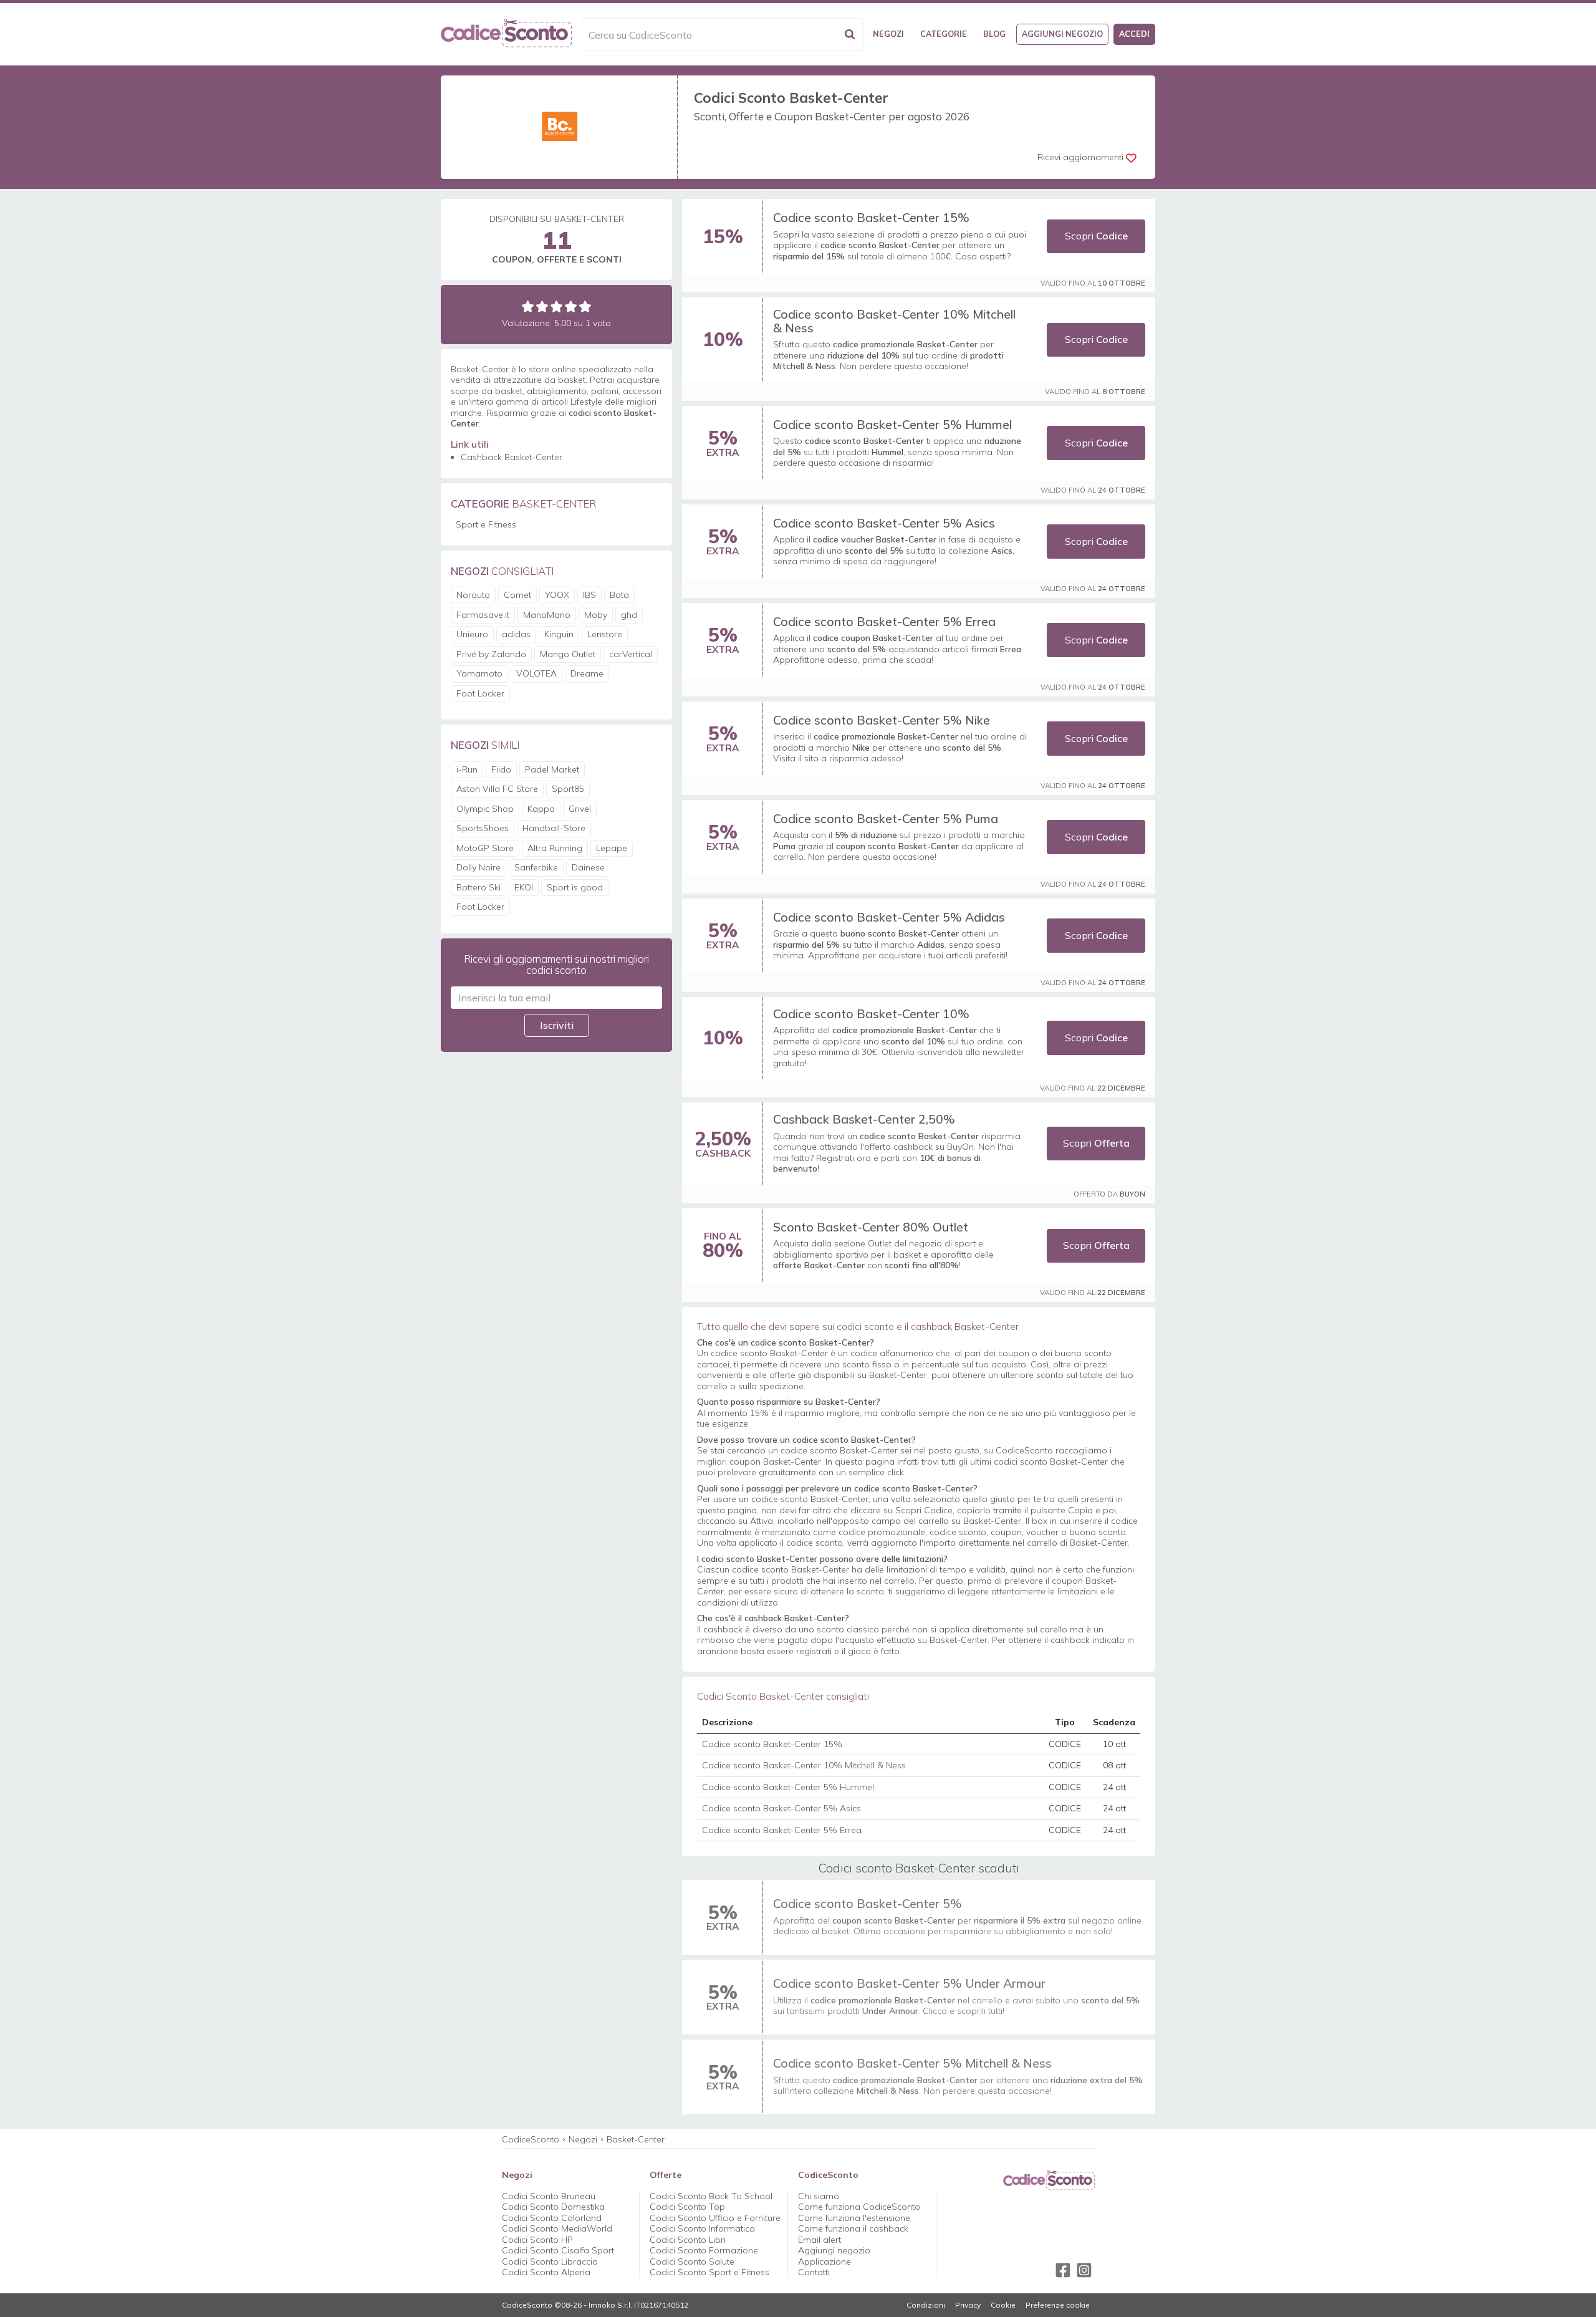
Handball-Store (554, 828)
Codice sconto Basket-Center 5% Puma (886, 818)
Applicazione (824, 2262)
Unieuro (472, 634)
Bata (619, 595)
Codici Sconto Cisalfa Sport (558, 2250)
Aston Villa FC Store (497, 789)
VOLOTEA (536, 673)
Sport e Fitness (486, 524)
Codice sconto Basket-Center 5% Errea (884, 621)
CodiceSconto (531, 2139)
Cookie (1003, 2305)
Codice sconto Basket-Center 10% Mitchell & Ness (894, 321)
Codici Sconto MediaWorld (557, 2228)
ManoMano (547, 615)
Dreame (587, 673)
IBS (589, 595)
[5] (585, 306)
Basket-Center (636, 2139)
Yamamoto (479, 673)
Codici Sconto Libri (688, 2240)
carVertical (631, 654)
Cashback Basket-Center (512, 457)
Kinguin (559, 634)
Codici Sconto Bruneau (549, 2196)
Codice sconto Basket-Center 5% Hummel (892, 424)
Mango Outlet (568, 654)
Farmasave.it (483, 615)
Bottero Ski (478, 887)
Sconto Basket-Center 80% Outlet (871, 1227)
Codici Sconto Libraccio (550, 2262)
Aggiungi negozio (1062, 34)
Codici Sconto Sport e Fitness (709, 2272)
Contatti (814, 2272)
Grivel (580, 809)
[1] (528, 306)
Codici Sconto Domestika (553, 2207)
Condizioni (926, 2305)
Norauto (473, 595)
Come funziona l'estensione (854, 2218)
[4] (571, 306)
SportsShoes (483, 828)
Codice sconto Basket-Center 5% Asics (884, 523)
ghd (629, 615)
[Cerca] (850, 35)
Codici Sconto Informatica (702, 2228)
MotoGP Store (485, 848)
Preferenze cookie (1058, 2305)
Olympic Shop (485, 809)
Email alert (820, 2240)
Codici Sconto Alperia (546, 2272)
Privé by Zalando (491, 654)
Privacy (968, 2305)
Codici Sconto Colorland (552, 2218)
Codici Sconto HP (537, 2240)
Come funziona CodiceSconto (859, 2207)
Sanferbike (536, 867)
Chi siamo (819, 2196)
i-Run (467, 769)
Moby (596, 615)
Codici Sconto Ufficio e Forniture (715, 2218)
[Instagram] (1084, 2270)
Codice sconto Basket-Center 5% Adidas (889, 917)
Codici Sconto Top (687, 2207)
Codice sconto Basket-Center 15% (871, 217)
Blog (994, 34)
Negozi (888, 34)
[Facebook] (1063, 2270)
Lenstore (605, 634)
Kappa (541, 809)
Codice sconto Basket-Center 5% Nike (882, 720)
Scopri (1096, 236)
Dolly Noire (478, 867)
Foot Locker (480, 693)
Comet (517, 595)
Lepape (612, 848)
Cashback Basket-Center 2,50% (864, 1119)
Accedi (1134, 34)
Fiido (501, 769)
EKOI (524, 887)
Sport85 (568, 789)
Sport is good (575, 887)
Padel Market (552, 769)
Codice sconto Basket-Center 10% (871, 1014)
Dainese (588, 867)
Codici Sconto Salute (692, 2262)
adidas (516, 634)
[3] (556, 306)
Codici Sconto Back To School (711, 2196)
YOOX (557, 595)
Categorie (944, 34)
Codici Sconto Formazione (704, 2250)
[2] (542, 306)
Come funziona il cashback (853, 2228)
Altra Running (555, 848)
